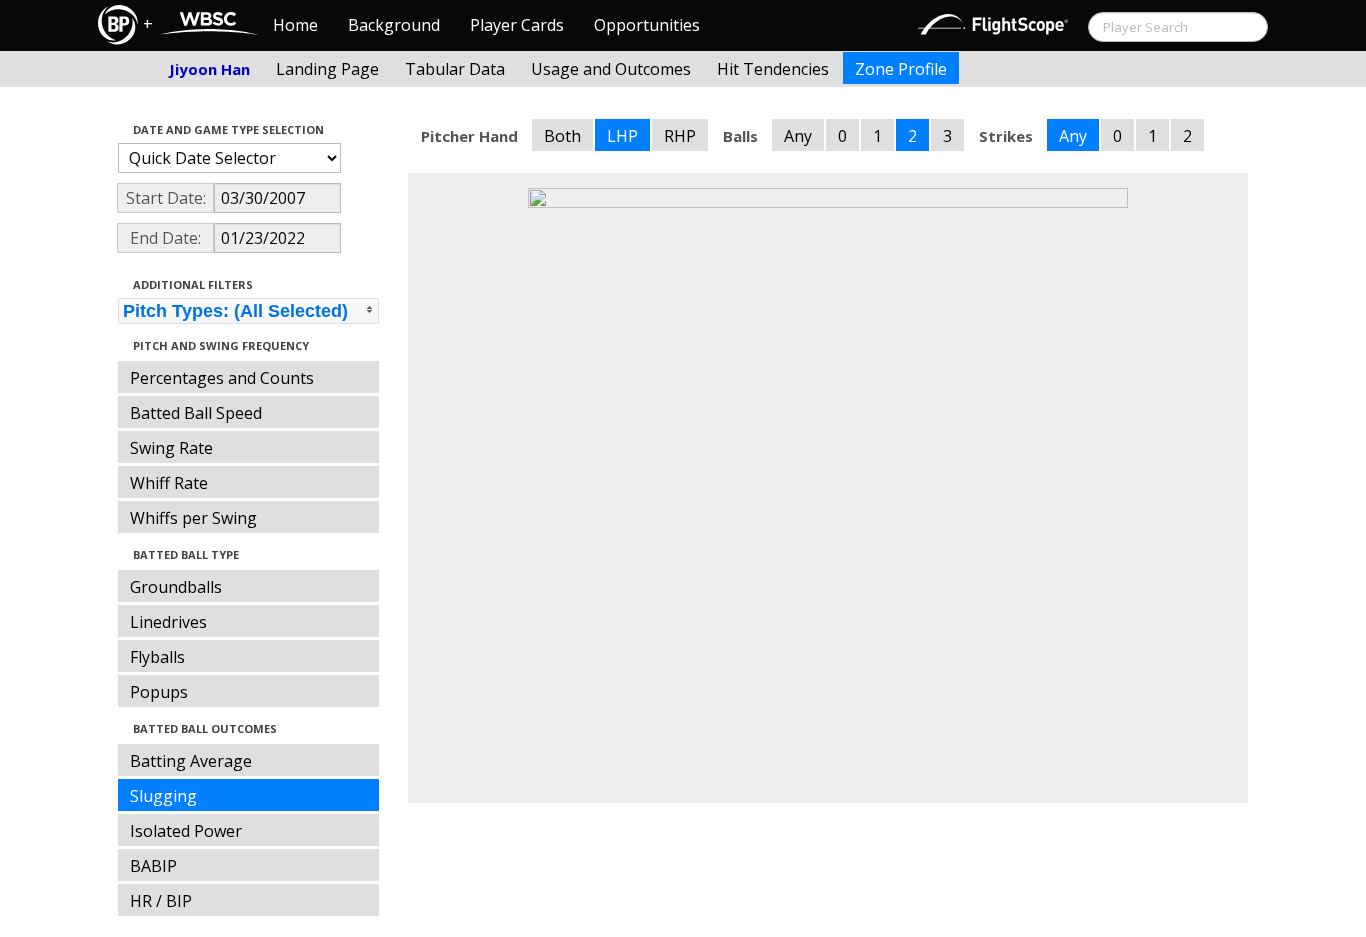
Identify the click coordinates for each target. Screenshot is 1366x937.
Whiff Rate (169, 483)
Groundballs (176, 587)
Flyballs (157, 657)
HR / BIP (161, 901)
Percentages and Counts (222, 378)
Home (295, 25)
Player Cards (517, 25)
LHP (622, 136)
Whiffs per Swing (193, 518)
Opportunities (647, 25)
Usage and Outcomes (611, 69)
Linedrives (168, 622)
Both (562, 136)
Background (394, 25)
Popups (159, 692)
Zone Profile (901, 69)
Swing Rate (171, 448)
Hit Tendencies (773, 69)
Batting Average (191, 761)
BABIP (153, 866)
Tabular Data (455, 69)
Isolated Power (186, 831)
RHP (680, 136)
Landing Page (327, 69)
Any (798, 136)
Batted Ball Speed (196, 413)
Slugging (163, 796)
